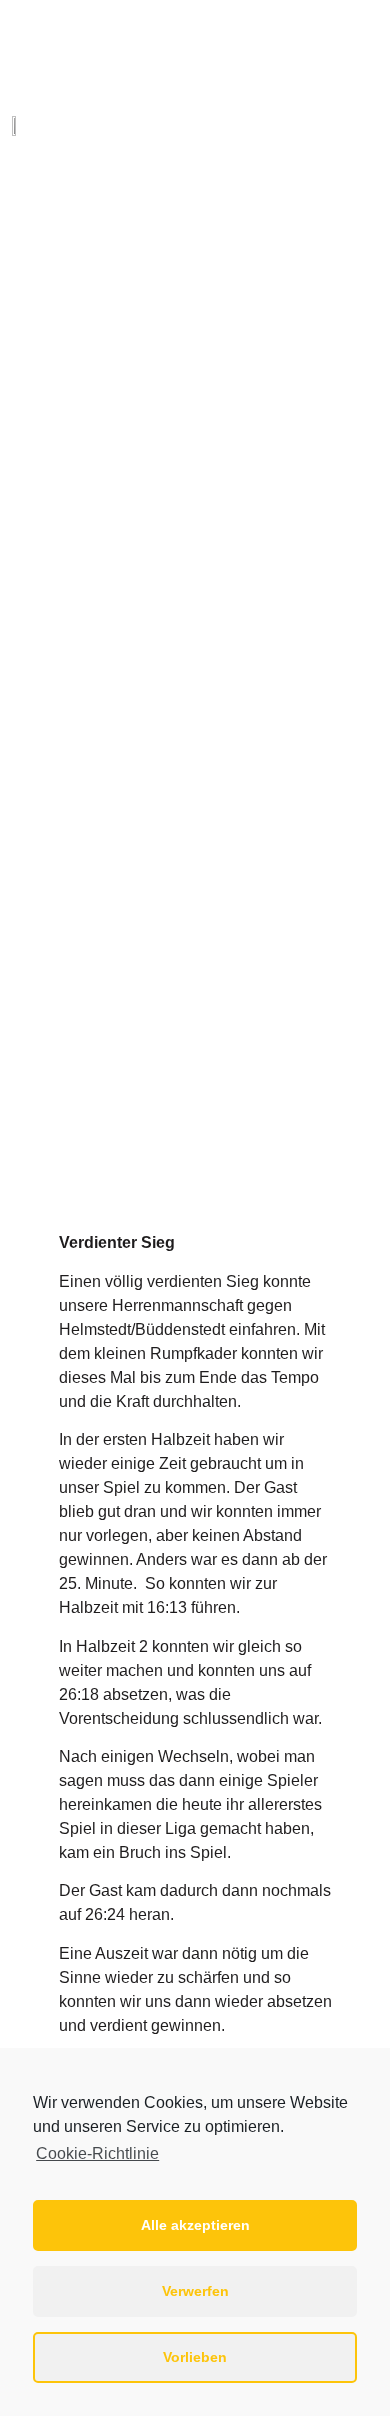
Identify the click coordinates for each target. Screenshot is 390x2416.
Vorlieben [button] (195, 2357)
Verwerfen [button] (195, 2291)
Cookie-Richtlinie (97, 2153)
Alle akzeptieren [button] (195, 2225)
